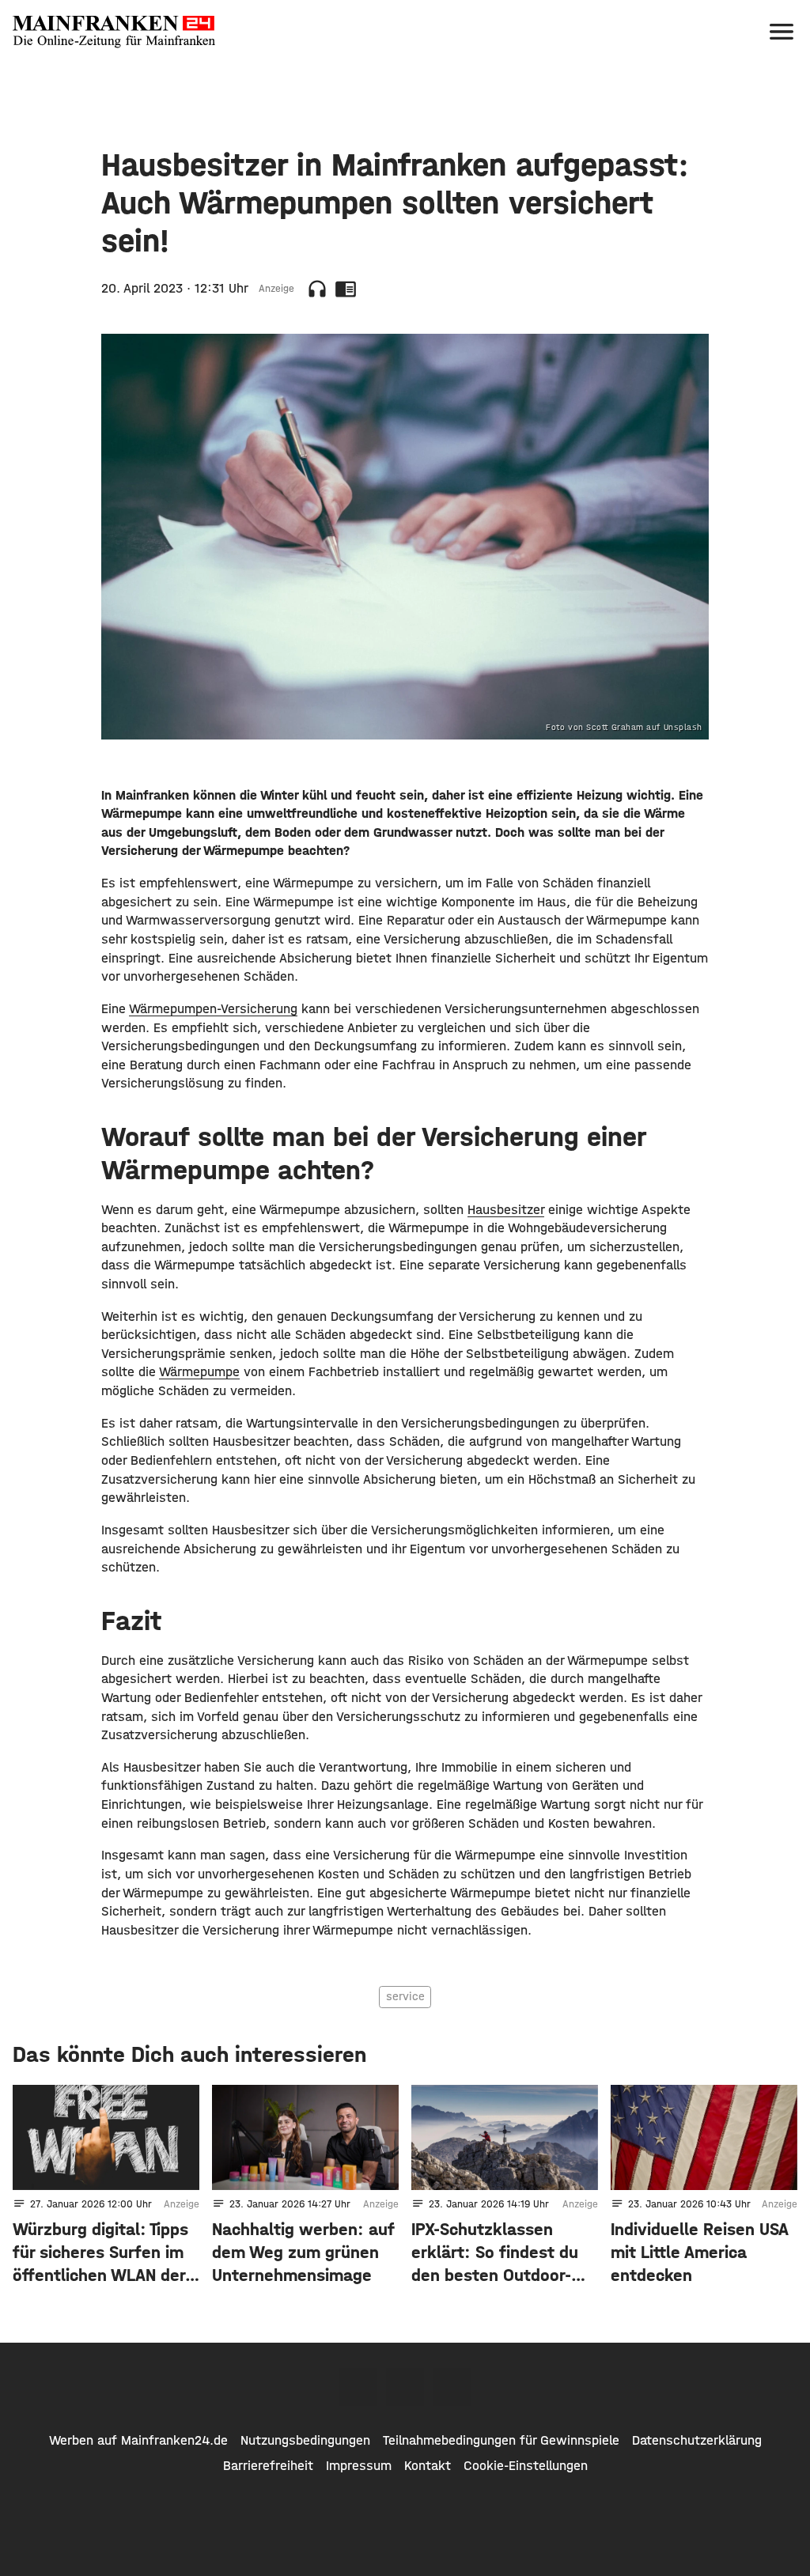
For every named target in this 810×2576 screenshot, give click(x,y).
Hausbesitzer (506, 1209)
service (405, 1996)
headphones (317, 289)
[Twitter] (405, 2387)
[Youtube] (452, 2387)
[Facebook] (358, 2387)
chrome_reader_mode (346, 289)
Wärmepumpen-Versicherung (213, 1008)
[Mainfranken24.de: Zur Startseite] (114, 32)
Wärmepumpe (199, 1371)
